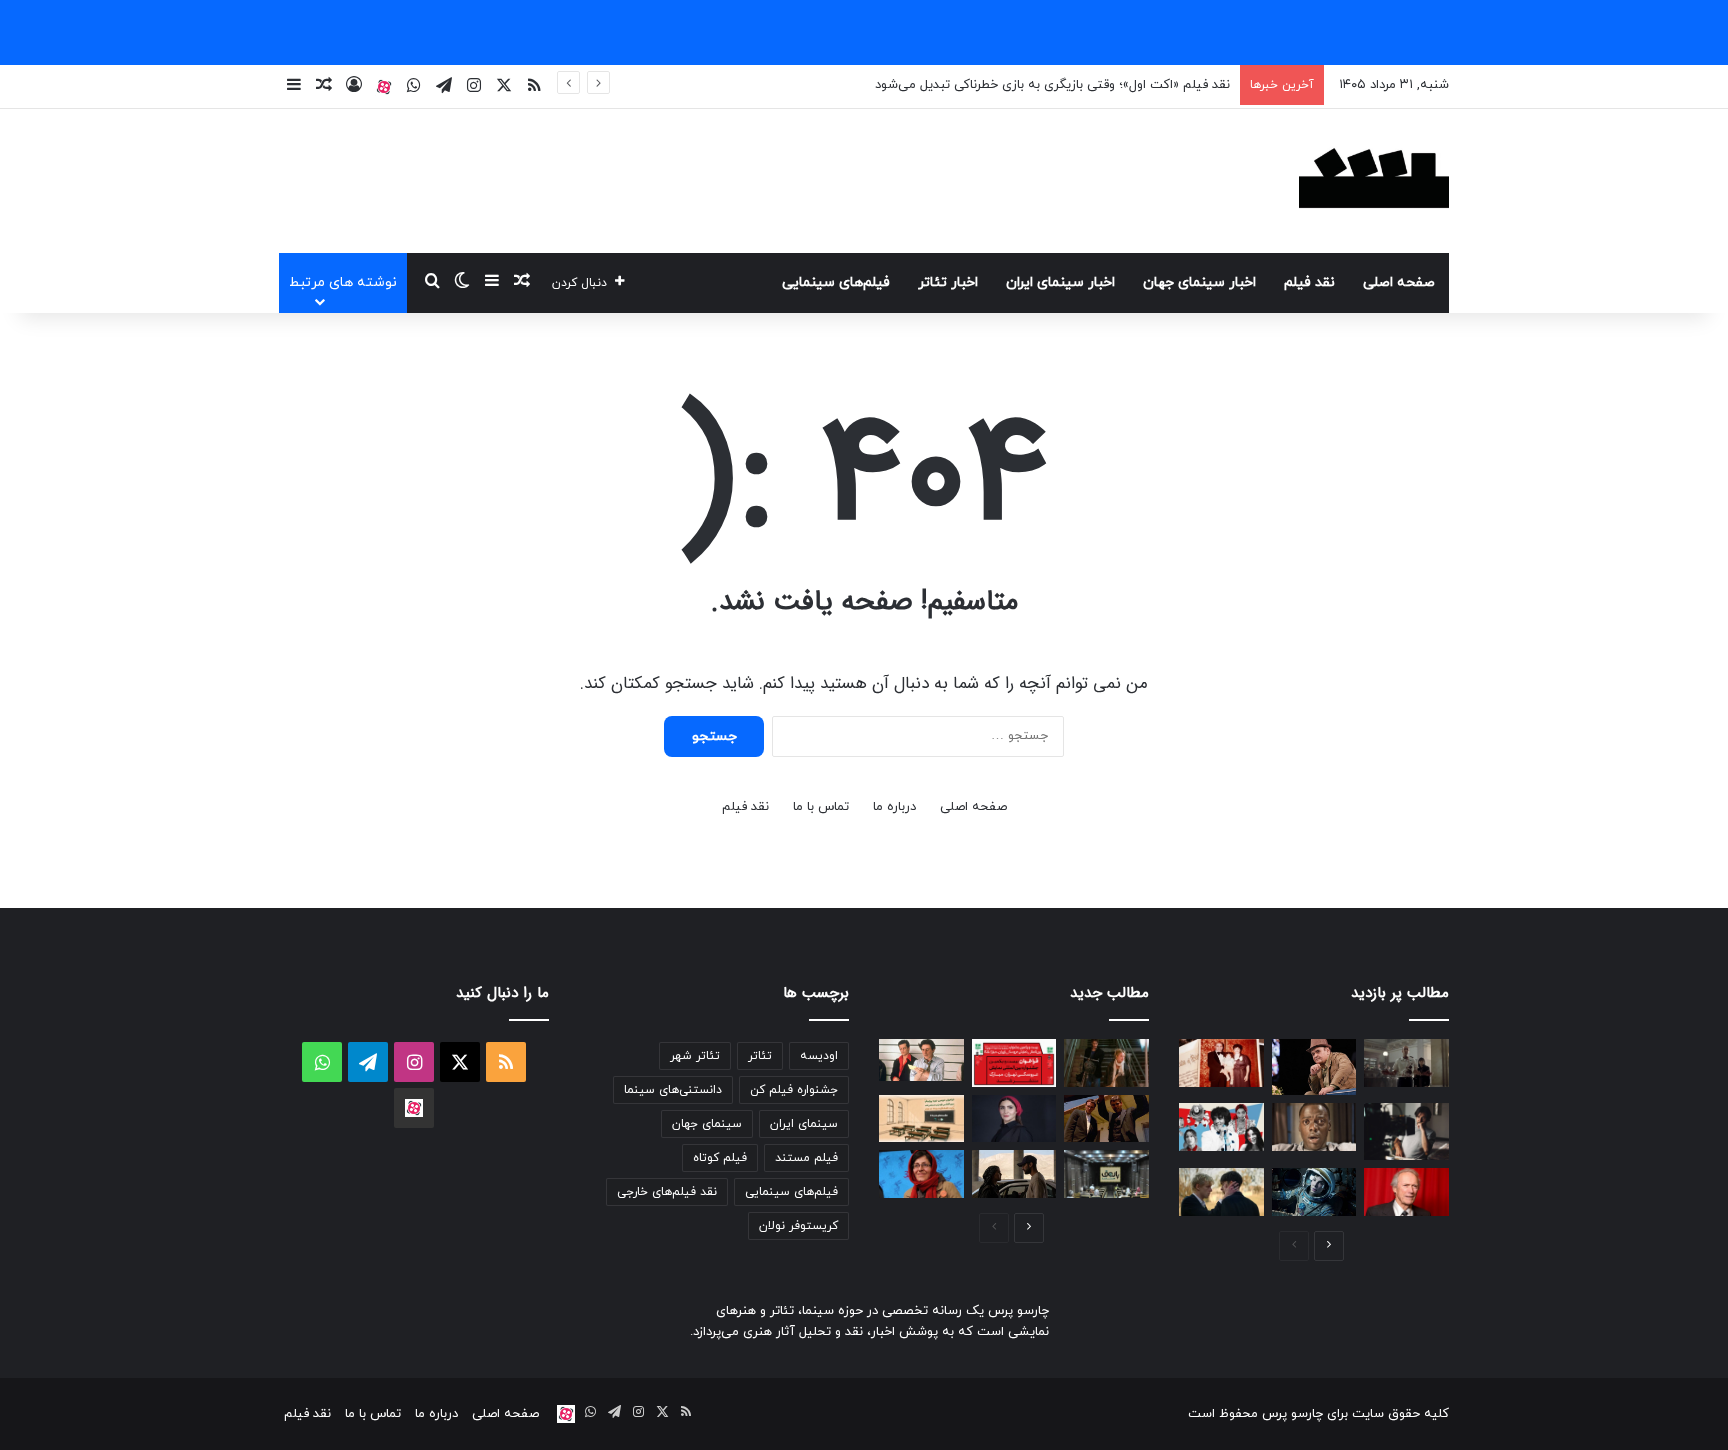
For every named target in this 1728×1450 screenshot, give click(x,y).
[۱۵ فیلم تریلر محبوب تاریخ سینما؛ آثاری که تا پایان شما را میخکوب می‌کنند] (921, 1060)
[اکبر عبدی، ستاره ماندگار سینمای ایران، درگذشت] (1314, 1067)
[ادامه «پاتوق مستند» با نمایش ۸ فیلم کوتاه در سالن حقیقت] (1106, 1174)
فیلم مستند (806, 1158)
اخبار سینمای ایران (1060, 282)
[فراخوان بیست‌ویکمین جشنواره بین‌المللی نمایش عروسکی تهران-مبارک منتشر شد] (1014, 1063)
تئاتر (760, 1056)
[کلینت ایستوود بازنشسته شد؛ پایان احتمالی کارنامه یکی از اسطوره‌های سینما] (1406, 1192)
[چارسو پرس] (1374, 181)
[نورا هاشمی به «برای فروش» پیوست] (1014, 1119)
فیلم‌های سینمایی (836, 282)
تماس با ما (821, 807)
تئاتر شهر (695, 1056)
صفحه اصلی (1399, 282)
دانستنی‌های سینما (673, 1090)
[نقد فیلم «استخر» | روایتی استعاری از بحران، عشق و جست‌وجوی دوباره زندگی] (1406, 1131)
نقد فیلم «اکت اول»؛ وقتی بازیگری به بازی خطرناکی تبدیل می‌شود (1052, 85)
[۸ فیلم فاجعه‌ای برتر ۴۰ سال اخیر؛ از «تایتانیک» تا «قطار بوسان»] (1314, 1192)
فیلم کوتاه (720, 1158)
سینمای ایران (804, 1124)
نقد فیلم (1309, 282)
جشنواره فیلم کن (794, 1090)
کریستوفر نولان (798, 1226)
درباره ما (894, 807)
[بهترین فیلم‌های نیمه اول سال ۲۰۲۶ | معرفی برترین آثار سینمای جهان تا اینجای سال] (1221, 1127)
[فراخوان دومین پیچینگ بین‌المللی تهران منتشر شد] (921, 1119)
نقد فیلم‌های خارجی (667, 1192)
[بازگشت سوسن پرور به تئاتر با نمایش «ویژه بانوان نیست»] (921, 1174)
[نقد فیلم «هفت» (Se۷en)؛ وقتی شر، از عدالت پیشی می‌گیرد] (1406, 1063)
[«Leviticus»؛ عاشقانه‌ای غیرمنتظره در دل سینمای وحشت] (1221, 1192)
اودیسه (819, 1056)
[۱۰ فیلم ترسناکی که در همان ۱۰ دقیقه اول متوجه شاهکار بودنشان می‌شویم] (1314, 1127)
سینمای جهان (707, 1124)
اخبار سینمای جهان (1199, 282)
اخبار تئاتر (948, 282)
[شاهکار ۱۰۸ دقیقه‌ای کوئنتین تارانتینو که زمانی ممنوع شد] (1106, 1119)
